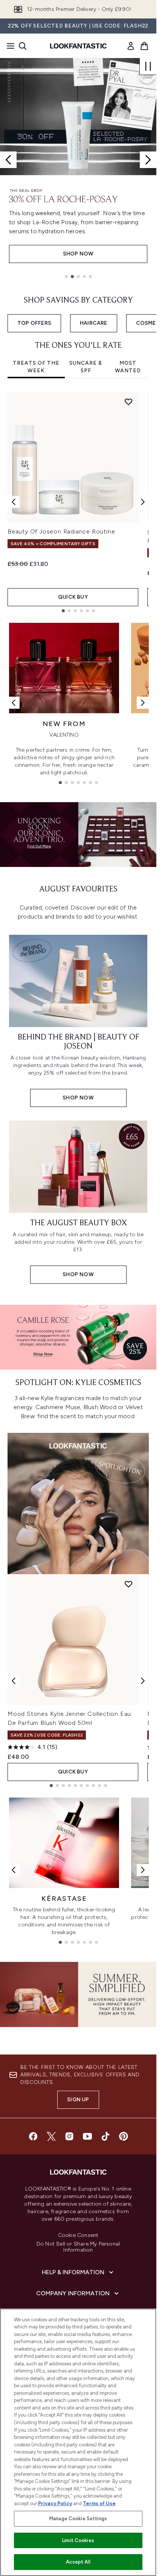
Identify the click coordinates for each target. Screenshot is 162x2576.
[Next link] (143, 703)
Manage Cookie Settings (78, 2519)
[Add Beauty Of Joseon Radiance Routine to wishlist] (128, 402)
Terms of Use (99, 2503)
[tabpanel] (78, 502)
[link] (131, 46)
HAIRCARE (94, 323)
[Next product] (143, 1681)
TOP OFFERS (34, 323)
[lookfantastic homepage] (78, 46)
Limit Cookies (78, 2540)
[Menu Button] (8, 46)
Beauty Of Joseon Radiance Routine (61, 531)
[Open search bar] (23, 46)
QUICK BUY (73, 597)
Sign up (78, 2100)
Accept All (78, 2562)
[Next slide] (148, 160)
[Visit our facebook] (33, 2136)
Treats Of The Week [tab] (36, 367)
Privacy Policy (55, 2503)
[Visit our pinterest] (124, 2136)
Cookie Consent (78, 2235)
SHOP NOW (78, 254)
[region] (78, 2442)
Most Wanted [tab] (128, 367)
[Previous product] (14, 1681)
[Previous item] (14, 502)
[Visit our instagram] (69, 2136)
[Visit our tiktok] (105, 2136)
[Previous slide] (8, 160)
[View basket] (144, 46)
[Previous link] (14, 703)
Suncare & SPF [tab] (86, 367)
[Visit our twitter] (51, 2136)
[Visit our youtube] (87, 2136)
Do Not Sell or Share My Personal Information (78, 2247)
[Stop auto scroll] (148, 66)
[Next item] (143, 502)
